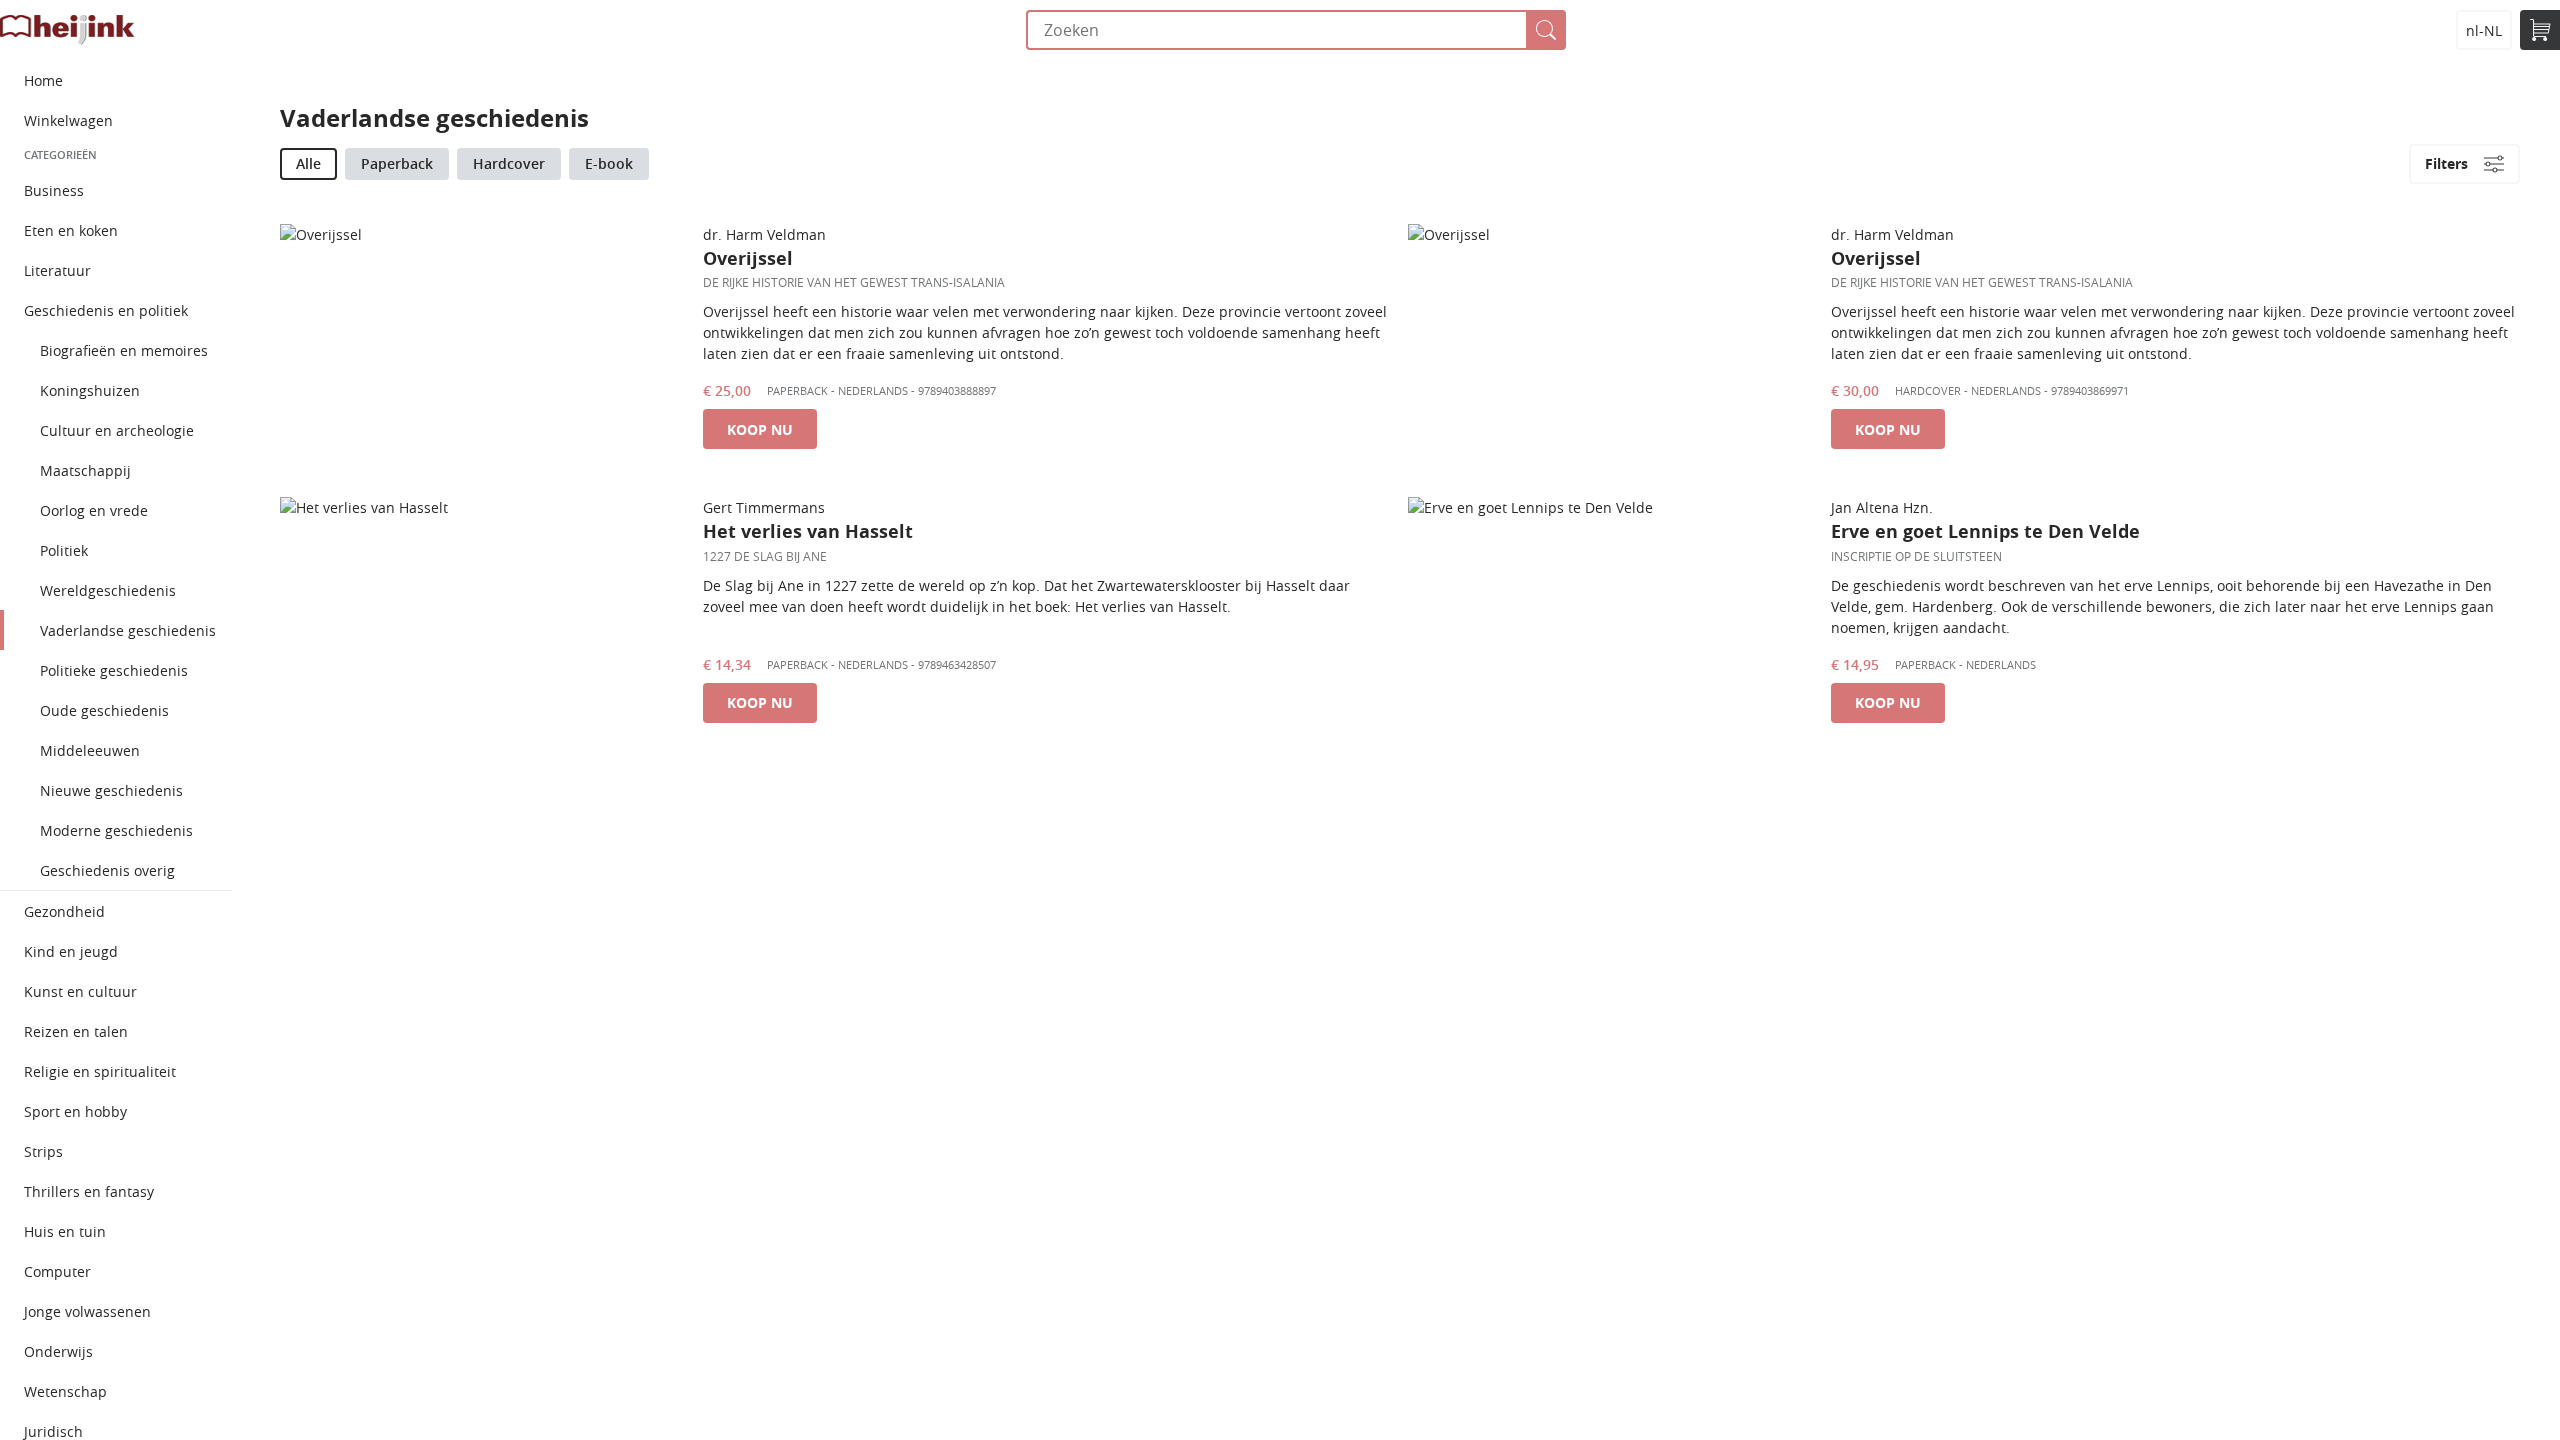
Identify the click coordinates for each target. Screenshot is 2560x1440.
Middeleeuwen (90, 750)
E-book (609, 163)
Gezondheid (64, 911)
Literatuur (57, 270)
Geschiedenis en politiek (106, 310)
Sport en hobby (75, 1111)
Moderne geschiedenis (116, 830)
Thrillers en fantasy (89, 1191)
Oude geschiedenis (104, 710)
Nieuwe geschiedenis (111, 790)
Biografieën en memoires (124, 350)
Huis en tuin (65, 1231)
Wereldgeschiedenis (108, 590)
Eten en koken (71, 230)
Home (43, 80)
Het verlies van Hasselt (808, 531)
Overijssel (748, 258)
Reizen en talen (76, 1031)
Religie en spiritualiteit (100, 1071)
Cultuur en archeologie (117, 430)
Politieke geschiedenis (114, 670)
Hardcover (509, 163)
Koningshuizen (90, 390)
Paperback (397, 163)
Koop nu (760, 429)
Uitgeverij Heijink (67, 30)
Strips (43, 1151)
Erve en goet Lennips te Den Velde (1985, 531)
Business (54, 190)
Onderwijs (58, 1351)
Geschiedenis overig (107, 870)
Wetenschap (65, 1391)
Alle (308, 163)
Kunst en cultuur (80, 991)
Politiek (64, 550)
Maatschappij (85, 470)
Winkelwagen (68, 120)
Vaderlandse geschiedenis (128, 630)
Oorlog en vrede (94, 510)
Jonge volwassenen (87, 1311)
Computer (57, 1271)
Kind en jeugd (71, 951)
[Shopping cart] (2540, 30)
